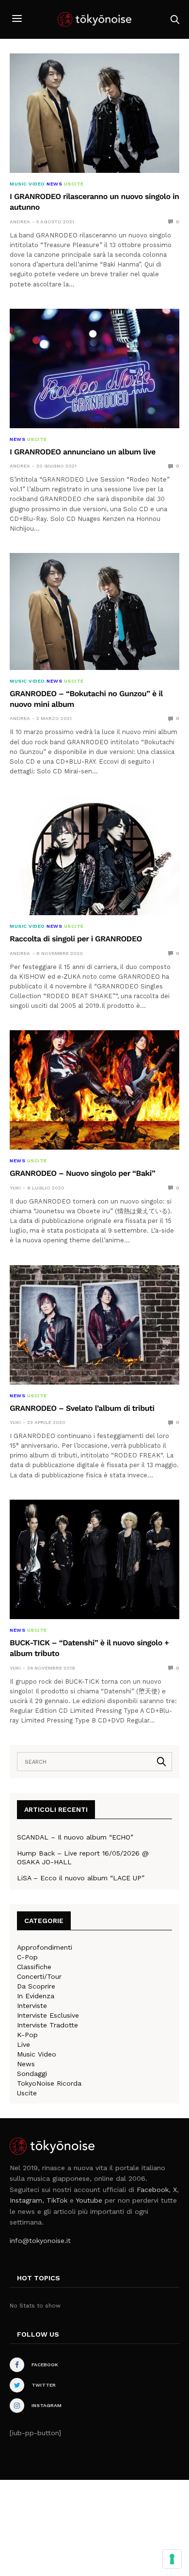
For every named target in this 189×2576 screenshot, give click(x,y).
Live (24, 2044)
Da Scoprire (36, 1986)
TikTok (57, 2200)
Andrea (20, 222)
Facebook (153, 2190)
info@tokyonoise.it (40, 2241)
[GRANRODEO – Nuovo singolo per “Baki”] (94, 1090)
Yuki (15, 1188)
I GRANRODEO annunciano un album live (83, 452)
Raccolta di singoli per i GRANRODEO (76, 939)
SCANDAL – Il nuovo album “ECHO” (75, 1837)
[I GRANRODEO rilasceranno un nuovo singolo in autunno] (94, 113)
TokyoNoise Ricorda (49, 2083)
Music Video (27, 184)
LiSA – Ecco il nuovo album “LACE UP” (81, 1878)
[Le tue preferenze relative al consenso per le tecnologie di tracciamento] (172, 2559)
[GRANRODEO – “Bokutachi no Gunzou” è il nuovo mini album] (94, 611)
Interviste (32, 2006)
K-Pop (27, 2035)
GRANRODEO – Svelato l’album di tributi (82, 1408)
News (54, 184)
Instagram (26, 2200)
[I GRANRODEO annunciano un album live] (94, 368)
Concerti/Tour (39, 1976)
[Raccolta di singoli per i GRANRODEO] (94, 855)
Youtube (89, 2200)
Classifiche (34, 1967)
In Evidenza (36, 1996)
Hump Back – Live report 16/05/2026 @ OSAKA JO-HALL (83, 1857)
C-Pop (27, 1957)
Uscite (74, 184)
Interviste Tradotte (47, 2025)
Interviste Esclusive (48, 2015)
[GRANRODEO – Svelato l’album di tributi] (94, 1325)
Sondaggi (32, 2074)
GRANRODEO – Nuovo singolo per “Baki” (82, 1173)
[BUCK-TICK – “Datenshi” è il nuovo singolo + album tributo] (94, 1559)
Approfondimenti (45, 1947)
